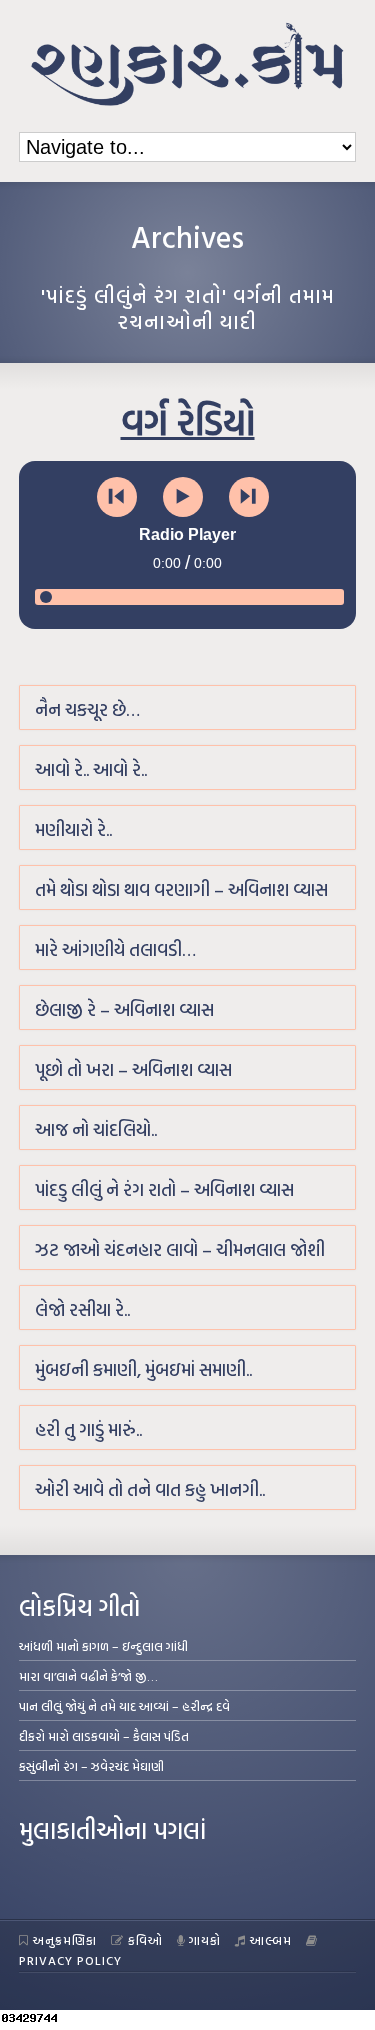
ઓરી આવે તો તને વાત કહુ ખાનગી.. (150, 1489)
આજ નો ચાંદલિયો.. (96, 1129)
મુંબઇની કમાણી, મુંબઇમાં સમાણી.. (143, 1369)
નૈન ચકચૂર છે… (87, 709)
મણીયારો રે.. (73, 829)
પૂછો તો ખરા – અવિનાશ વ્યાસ (133, 1069)
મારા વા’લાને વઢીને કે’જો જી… (88, 1676)
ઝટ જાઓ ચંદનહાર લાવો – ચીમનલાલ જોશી (180, 1249)
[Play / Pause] (183, 497)
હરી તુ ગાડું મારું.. (88, 1429)
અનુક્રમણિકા (65, 1940)
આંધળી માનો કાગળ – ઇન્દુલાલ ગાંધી (103, 1646)
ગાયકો (205, 1940)
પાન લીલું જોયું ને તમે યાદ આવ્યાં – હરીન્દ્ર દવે (124, 1706)
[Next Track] (249, 497)
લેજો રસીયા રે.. (82, 1309)
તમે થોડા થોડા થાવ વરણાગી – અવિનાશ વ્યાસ (181, 889)
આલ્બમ (271, 1940)
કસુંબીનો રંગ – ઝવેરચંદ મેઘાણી (91, 1766)
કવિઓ (145, 1940)
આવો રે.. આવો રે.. (91, 769)
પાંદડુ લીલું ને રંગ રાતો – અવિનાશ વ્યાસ (164, 1189)
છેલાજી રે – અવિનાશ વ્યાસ (124, 1009)
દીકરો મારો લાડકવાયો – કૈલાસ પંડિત (104, 1736)
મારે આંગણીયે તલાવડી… (115, 949)
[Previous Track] (117, 497)
